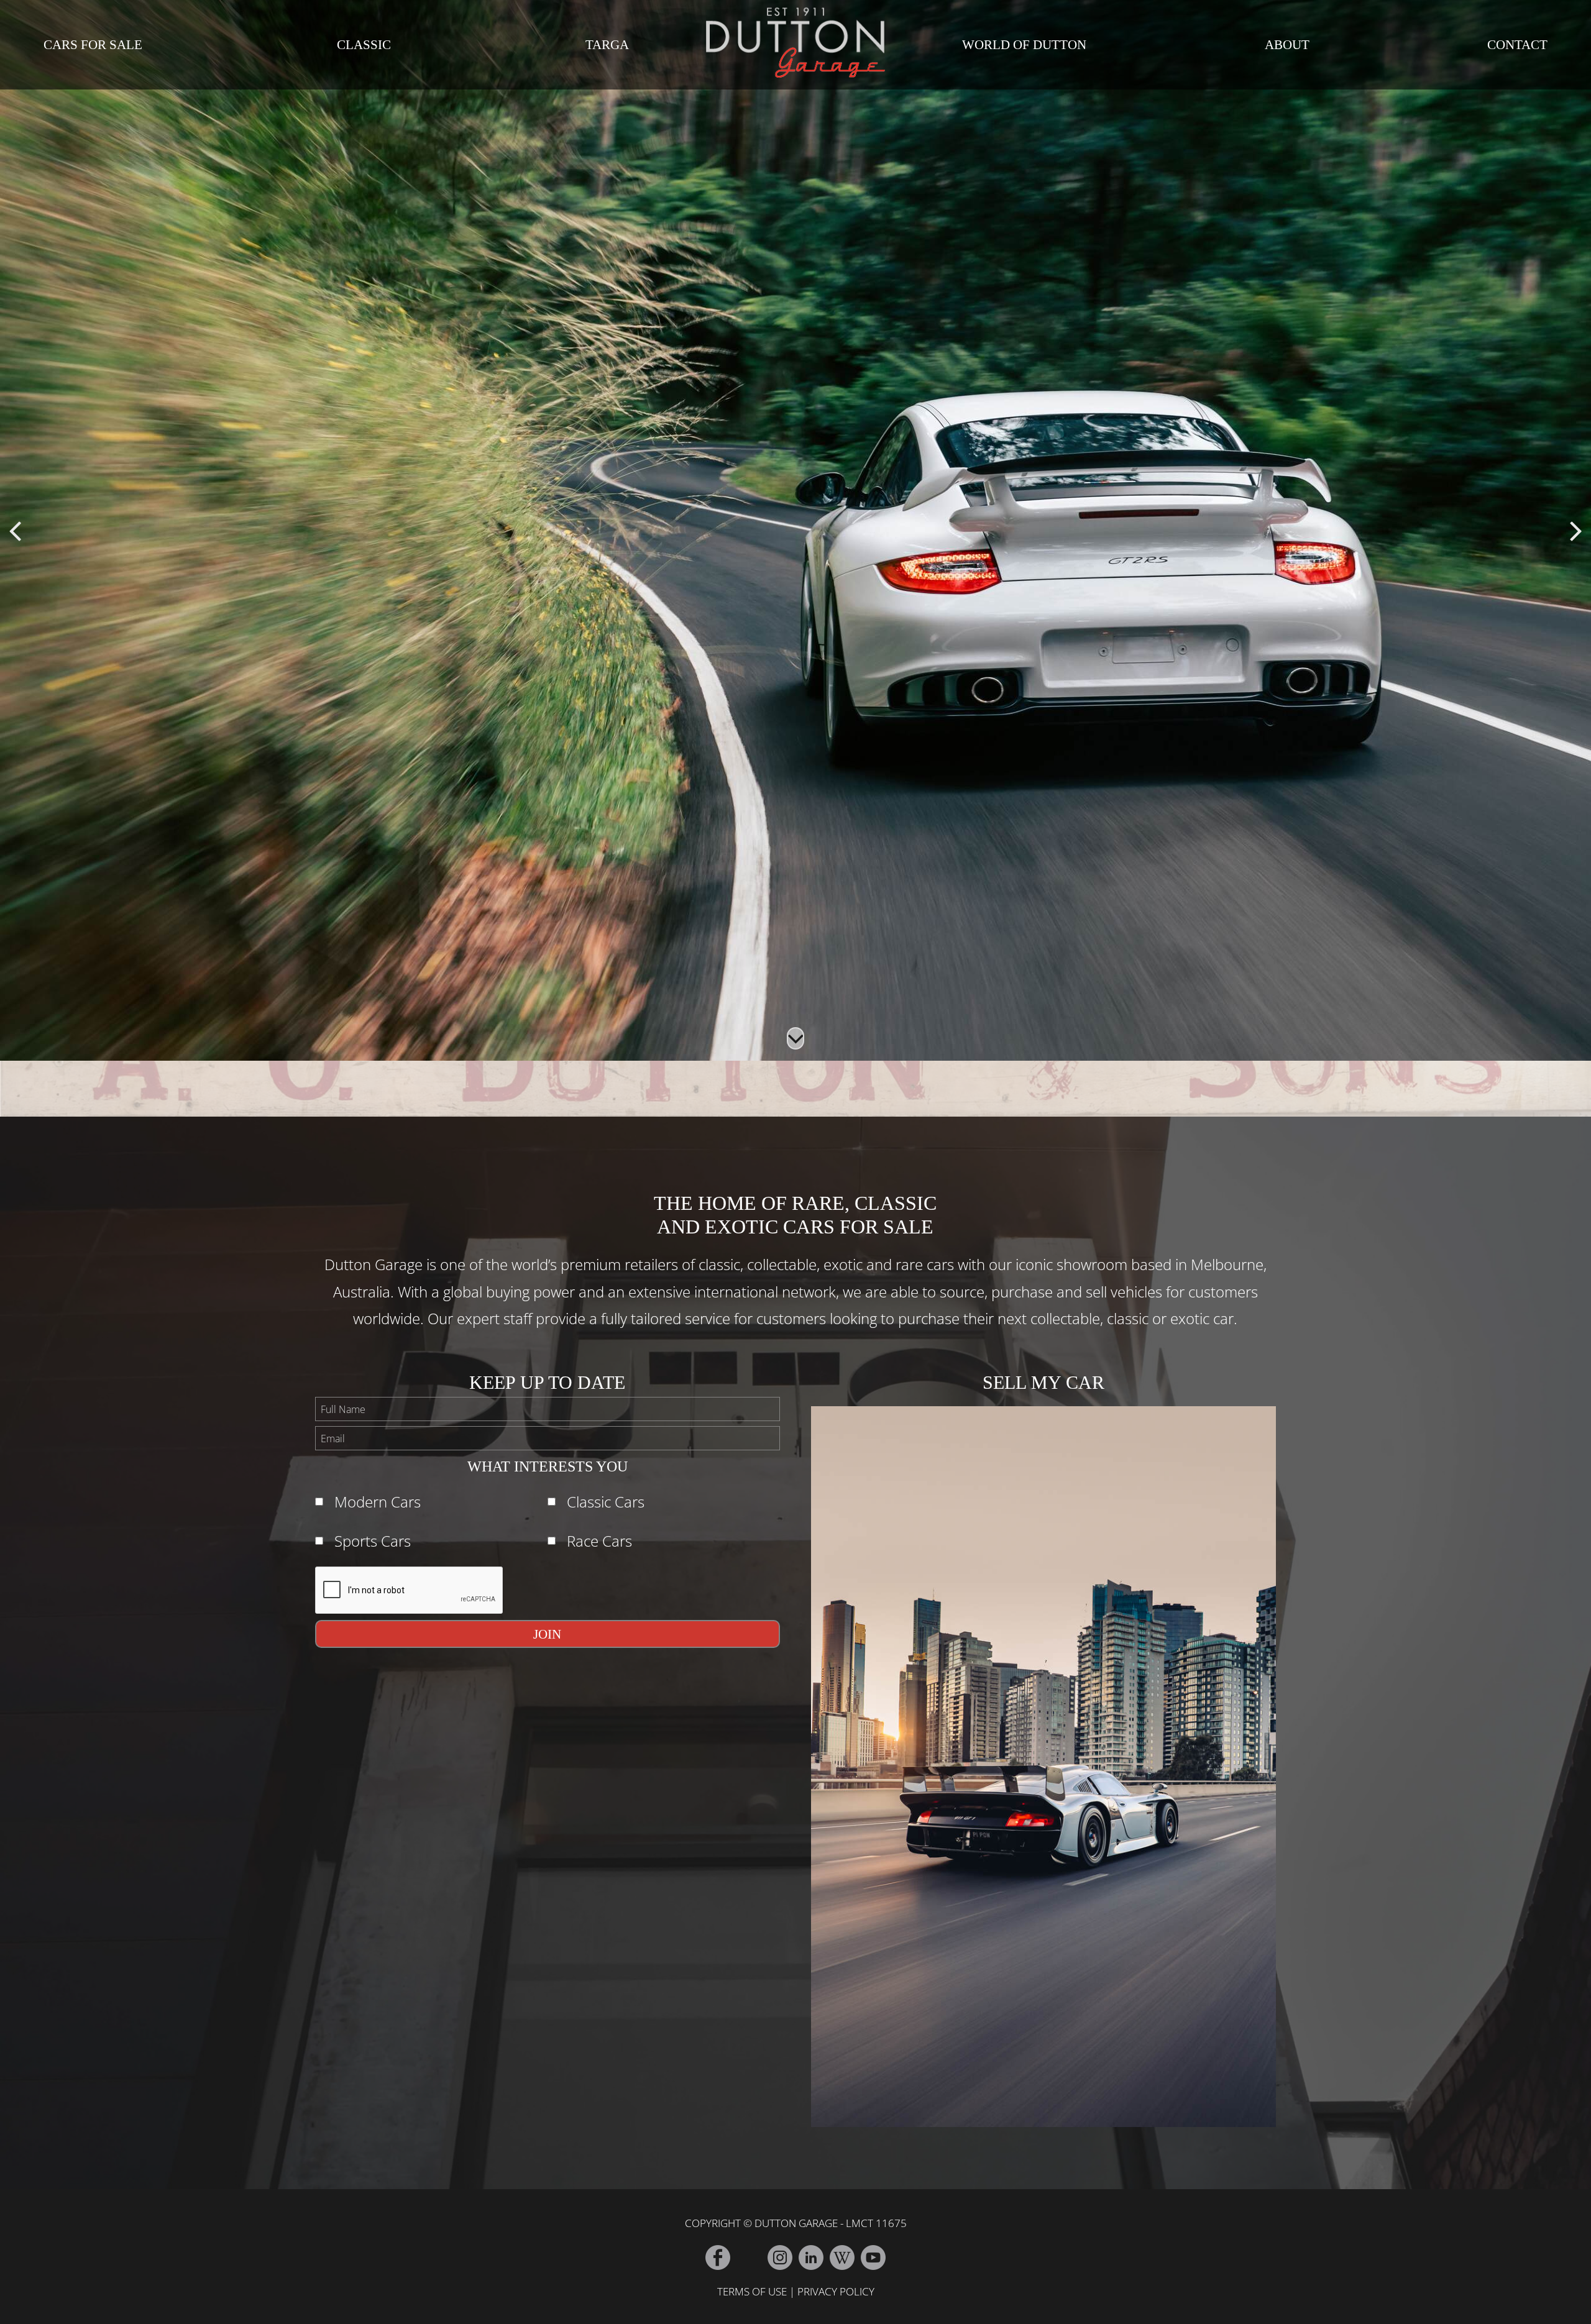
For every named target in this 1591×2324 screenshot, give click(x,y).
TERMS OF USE (752, 2291)
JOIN (547, 1634)
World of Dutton (1024, 45)
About (1287, 45)
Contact (1517, 45)
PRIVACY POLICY (836, 2291)
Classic (364, 45)
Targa (607, 45)
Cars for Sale (93, 45)
